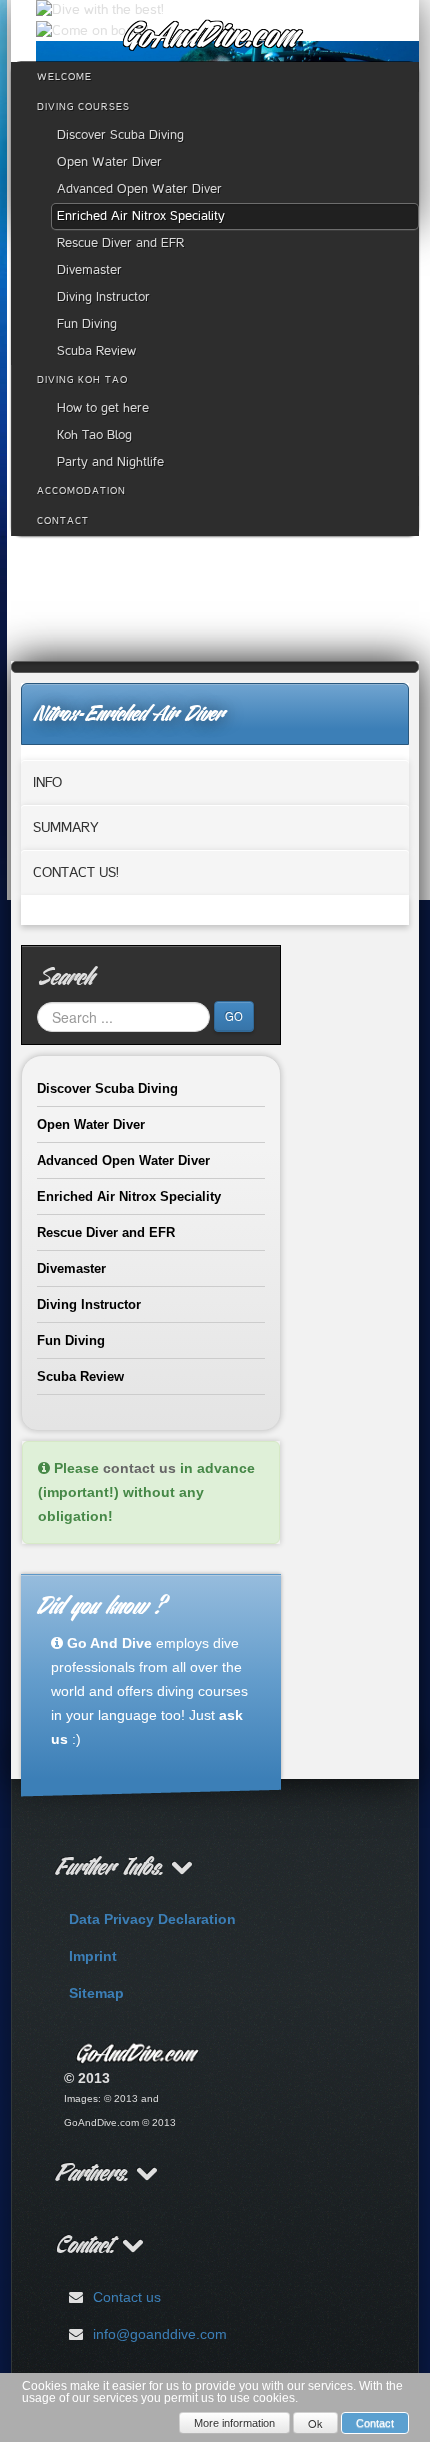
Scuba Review (80, 1376)
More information (234, 2423)
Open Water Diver (91, 1124)
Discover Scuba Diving (107, 1088)
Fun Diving (71, 1340)
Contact (375, 2423)
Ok (315, 2423)
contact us (139, 1468)
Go (234, 1016)
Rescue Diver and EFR (106, 1232)
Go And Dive (109, 1643)
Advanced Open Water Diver (123, 1160)
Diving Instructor (89, 1304)
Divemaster (71, 1268)
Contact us (127, 2297)
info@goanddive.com (160, 2334)
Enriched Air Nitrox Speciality (129, 1196)
